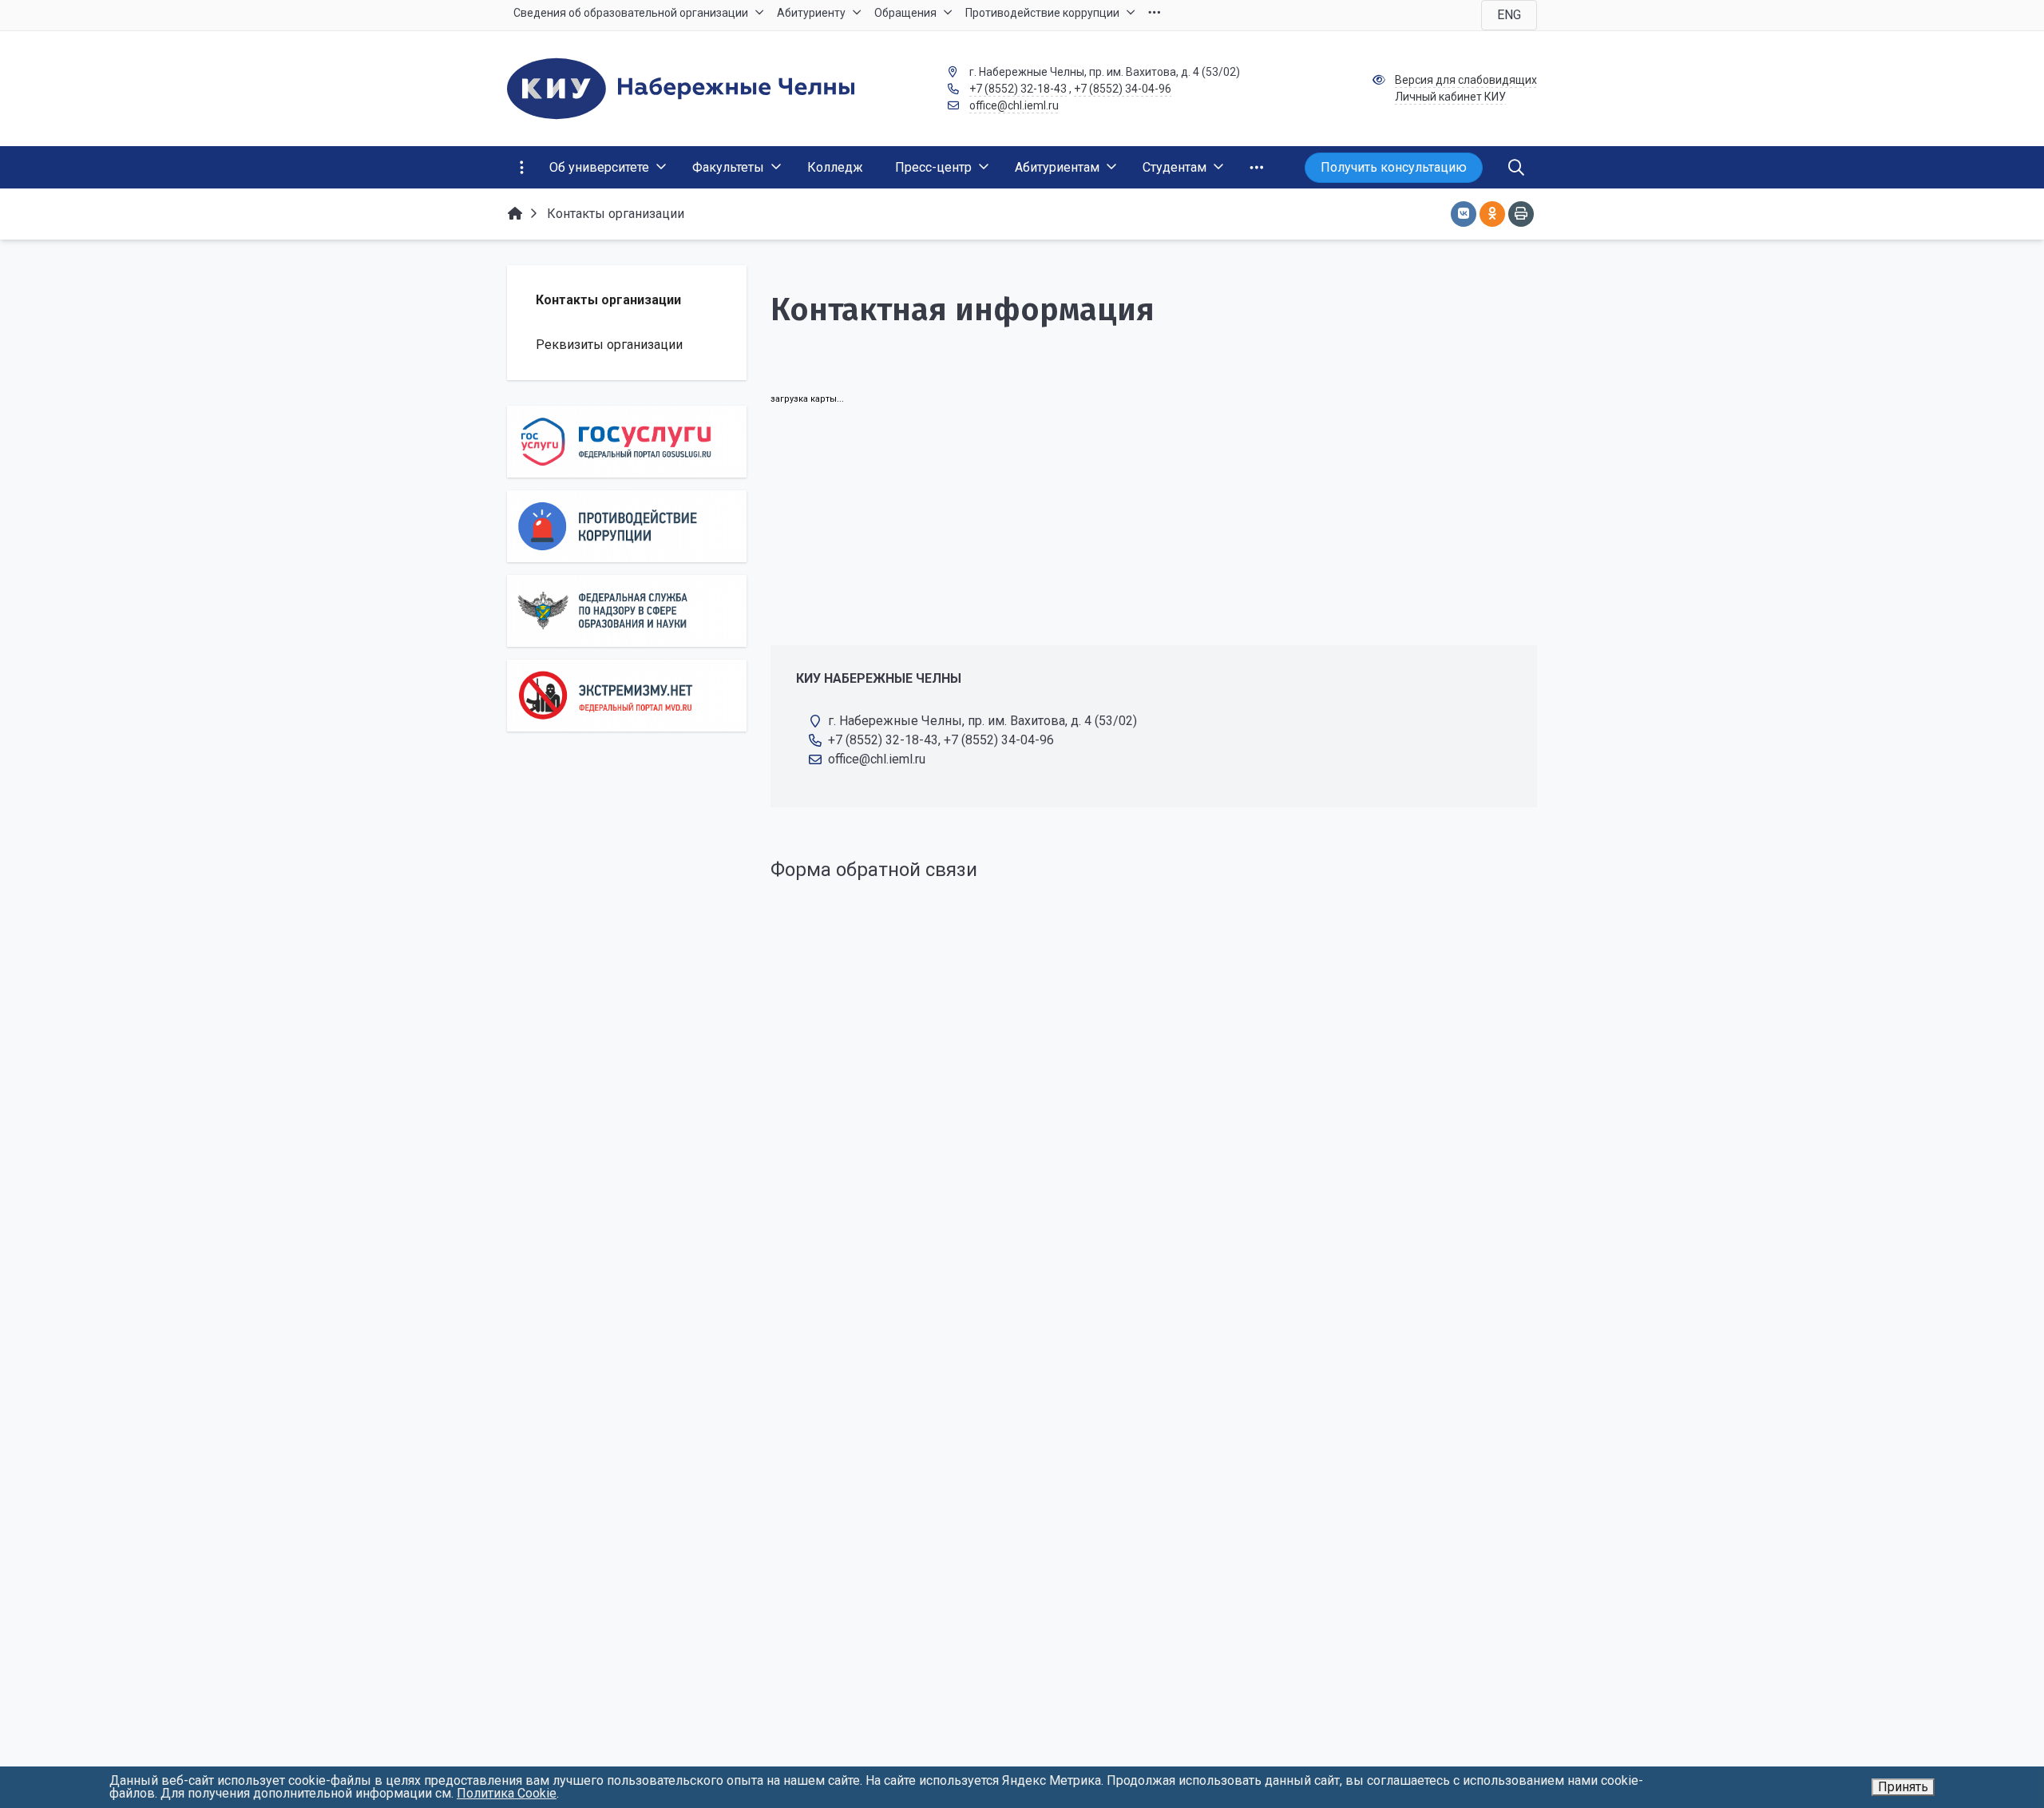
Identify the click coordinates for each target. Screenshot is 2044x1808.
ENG (1509, 15)
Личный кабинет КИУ (1450, 97)
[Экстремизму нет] (627, 696)
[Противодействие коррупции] (627, 526)
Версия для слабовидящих (1466, 80)
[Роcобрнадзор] (627, 611)
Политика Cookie (507, 1793)
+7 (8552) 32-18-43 (1018, 89)
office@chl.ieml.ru (1014, 105)
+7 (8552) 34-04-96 (1123, 89)
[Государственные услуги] (627, 442)
